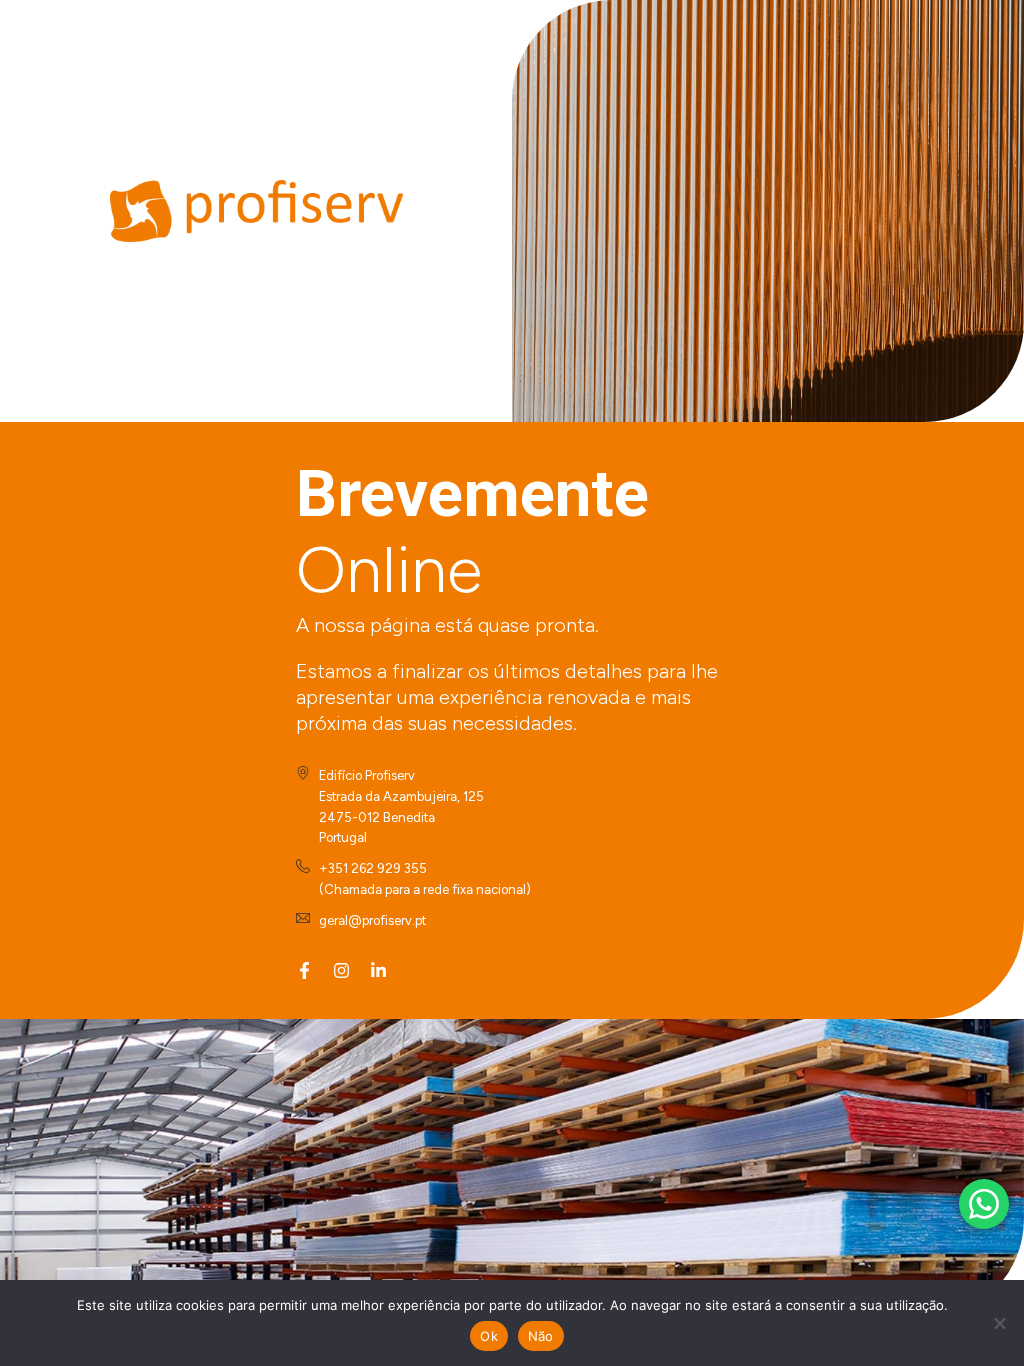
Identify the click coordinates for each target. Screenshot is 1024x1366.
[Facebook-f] (304, 970)
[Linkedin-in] (378, 970)
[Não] (999, 1323)
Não (541, 1336)
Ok (489, 1336)
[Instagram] (341, 970)
